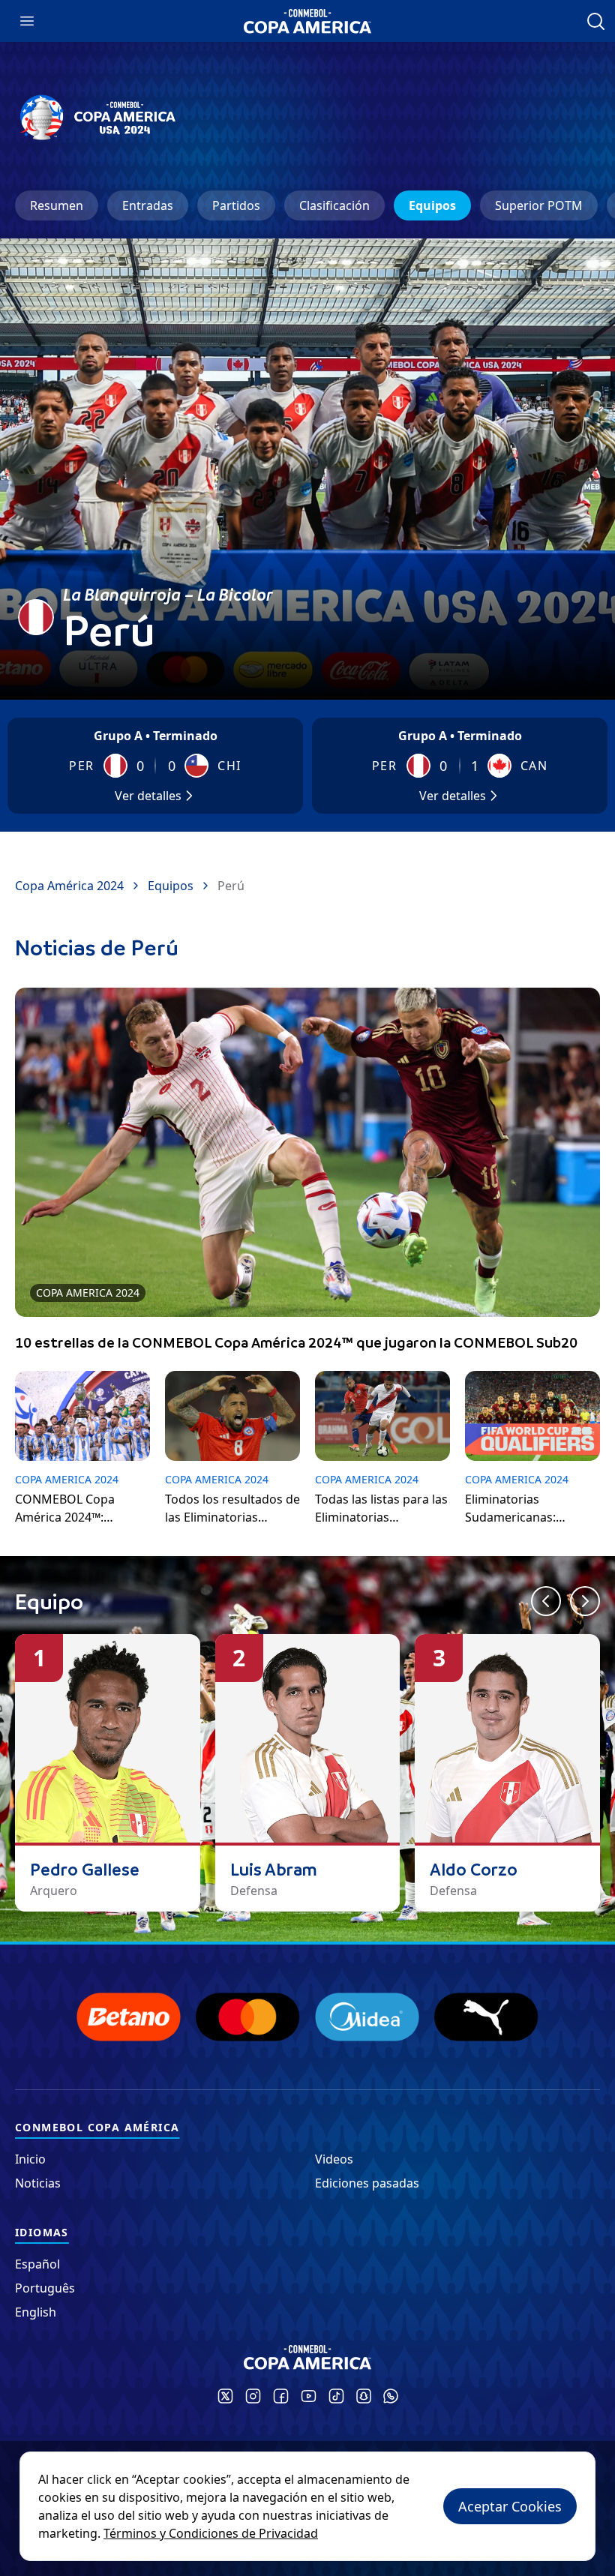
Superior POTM (539, 205)
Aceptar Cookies (510, 2506)
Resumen (57, 205)
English (36, 2312)
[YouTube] (309, 2396)
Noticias (38, 2183)
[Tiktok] (336, 2396)
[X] (225, 2396)
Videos (334, 2159)
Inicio (30, 2159)
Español (37, 2264)
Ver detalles (148, 796)
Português (45, 2288)
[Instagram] (253, 2396)
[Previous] (546, 1601)
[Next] (585, 1601)
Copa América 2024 (69, 886)
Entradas (148, 205)
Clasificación (334, 205)
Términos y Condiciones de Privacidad (211, 2533)
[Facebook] (281, 2396)
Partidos (236, 205)
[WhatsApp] (391, 2396)
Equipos (432, 205)
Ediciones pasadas (367, 2183)
